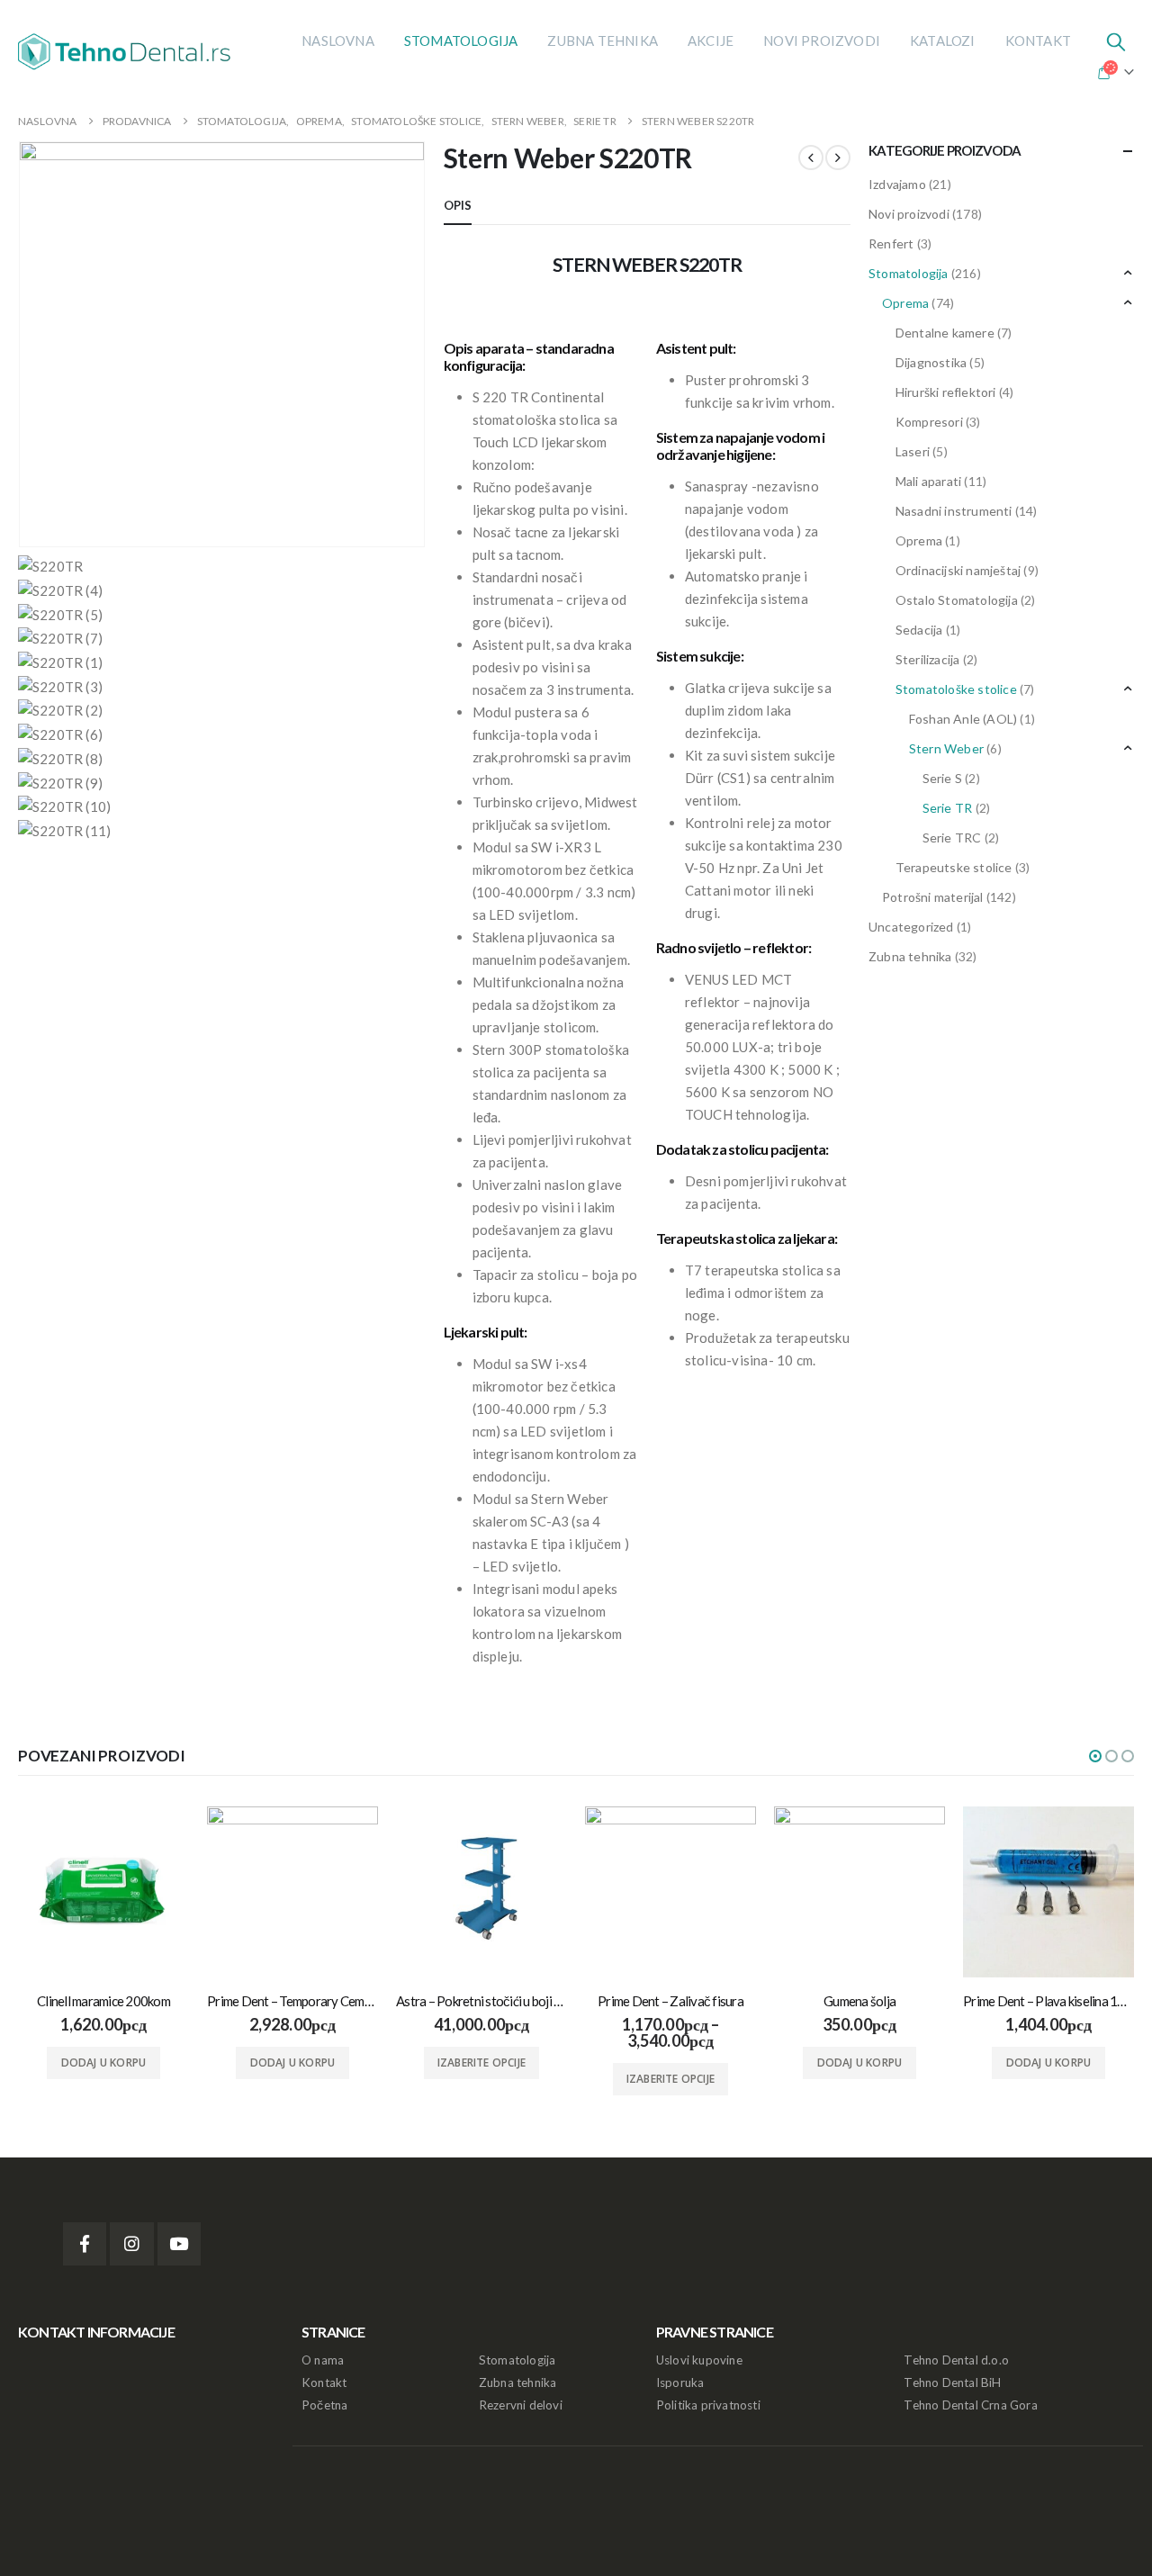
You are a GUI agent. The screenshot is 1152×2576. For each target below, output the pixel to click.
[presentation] (22, 344)
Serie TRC (952, 838)
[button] (1095, 1756)
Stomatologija (461, 41)
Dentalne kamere (945, 333)
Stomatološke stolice (956, 689)
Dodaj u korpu (104, 2063)
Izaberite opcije (481, 2063)
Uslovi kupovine (699, 2360)
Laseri (913, 451)
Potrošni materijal (933, 897)
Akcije (711, 41)
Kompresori (929, 422)
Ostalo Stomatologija (957, 600)
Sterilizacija (928, 659)
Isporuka (680, 2382)
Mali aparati (928, 481)
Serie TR (948, 808)
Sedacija (919, 630)
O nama (323, 2360)
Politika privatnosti (708, 2405)
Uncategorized (911, 927)
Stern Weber (946, 748)
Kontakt (1038, 41)
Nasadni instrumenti (954, 511)
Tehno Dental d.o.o (956, 2360)
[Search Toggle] (1116, 41)
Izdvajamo (897, 184)
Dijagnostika (931, 362)
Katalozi (943, 41)
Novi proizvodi (822, 41)
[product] (103, 1892)
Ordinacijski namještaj (958, 570)
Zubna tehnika (603, 41)
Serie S (942, 778)
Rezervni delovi (521, 2405)
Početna (324, 2405)
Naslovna (338, 41)
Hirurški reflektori (946, 392)
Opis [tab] (458, 205)
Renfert (891, 243)
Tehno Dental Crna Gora (970, 2405)
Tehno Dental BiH (952, 2382)
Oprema (905, 303)
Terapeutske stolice (954, 867)
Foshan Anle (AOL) (963, 719)
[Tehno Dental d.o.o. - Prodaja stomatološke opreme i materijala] (130, 51)
